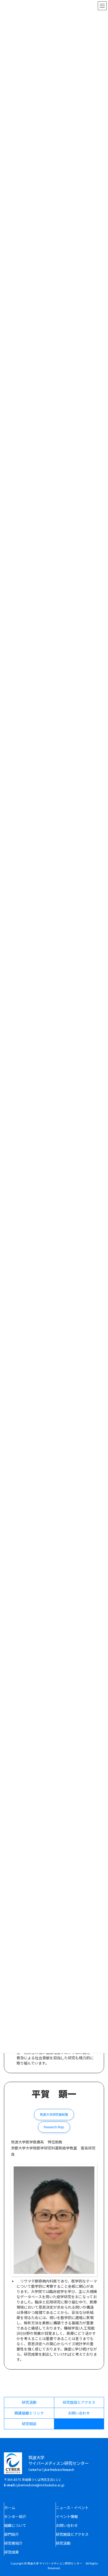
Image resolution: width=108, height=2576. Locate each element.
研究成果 (12, 2552)
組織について (15, 2525)
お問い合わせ (67, 2525)
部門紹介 (12, 2534)
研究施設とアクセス (72, 2534)
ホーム (10, 2508)
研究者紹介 (13, 2543)
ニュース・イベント (72, 2508)
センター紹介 (15, 2516)
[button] (54, 2115)
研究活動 (63, 2543)
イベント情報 (67, 2516)
